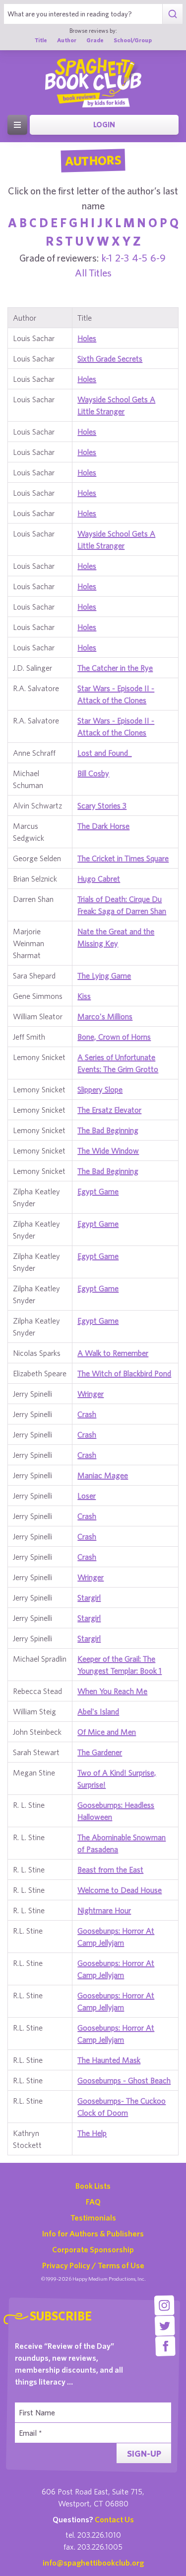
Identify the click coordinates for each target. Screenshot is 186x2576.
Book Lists (93, 2186)
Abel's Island (98, 1711)
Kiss (84, 996)
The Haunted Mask (109, 2060)
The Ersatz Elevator (109, 1110)
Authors (93, 161)
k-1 (107, 258)
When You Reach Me (112, 1691)
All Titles (93, 273)
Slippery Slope (100, 1089)
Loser (87, 1496)
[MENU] (17, 125)
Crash (87, 1414)
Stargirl (89, 1598)
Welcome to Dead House (120, 1890)
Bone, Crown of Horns (114, 1037)
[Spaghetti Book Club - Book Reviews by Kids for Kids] (93, 83)
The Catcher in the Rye (115, 668)
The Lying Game (104, 976)
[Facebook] (165, 2346)
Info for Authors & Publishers (93, 2233)
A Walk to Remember (113, 1353)
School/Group (133, 40)
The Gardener (100, 1752)
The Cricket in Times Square (123, 858)
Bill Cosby (93, 773)
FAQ (93, 2202)
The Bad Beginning (108, 1130)
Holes (87, 338)
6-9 (158, 258)
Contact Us (114, 2519)
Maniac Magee (103, 1475)
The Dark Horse (103, 826)
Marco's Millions (105, 1016)
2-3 (122, 258)
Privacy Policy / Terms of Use (93, 2265)
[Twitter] (165, 2326)
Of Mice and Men (107, 1732)
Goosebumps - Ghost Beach (124, 2080)
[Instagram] (164, 2305)
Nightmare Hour (104, 1910)
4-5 (140, 258)
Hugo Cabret (99, 879)
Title (41, 40)
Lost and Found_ (104, 753)
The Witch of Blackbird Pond (124, 1373)
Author (67, 40)
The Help (92, 2133)
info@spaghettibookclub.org (93, 2563)
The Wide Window (108, 1151)
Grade (95, 40)
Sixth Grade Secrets (110, 358)
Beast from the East (110, 1869)
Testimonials (93, 2218)
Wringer (91, 1394)
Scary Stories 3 (102, 805)
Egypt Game (98, 1191)
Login (104, 125)
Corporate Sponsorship (93, 2249)
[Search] (172, 14)
